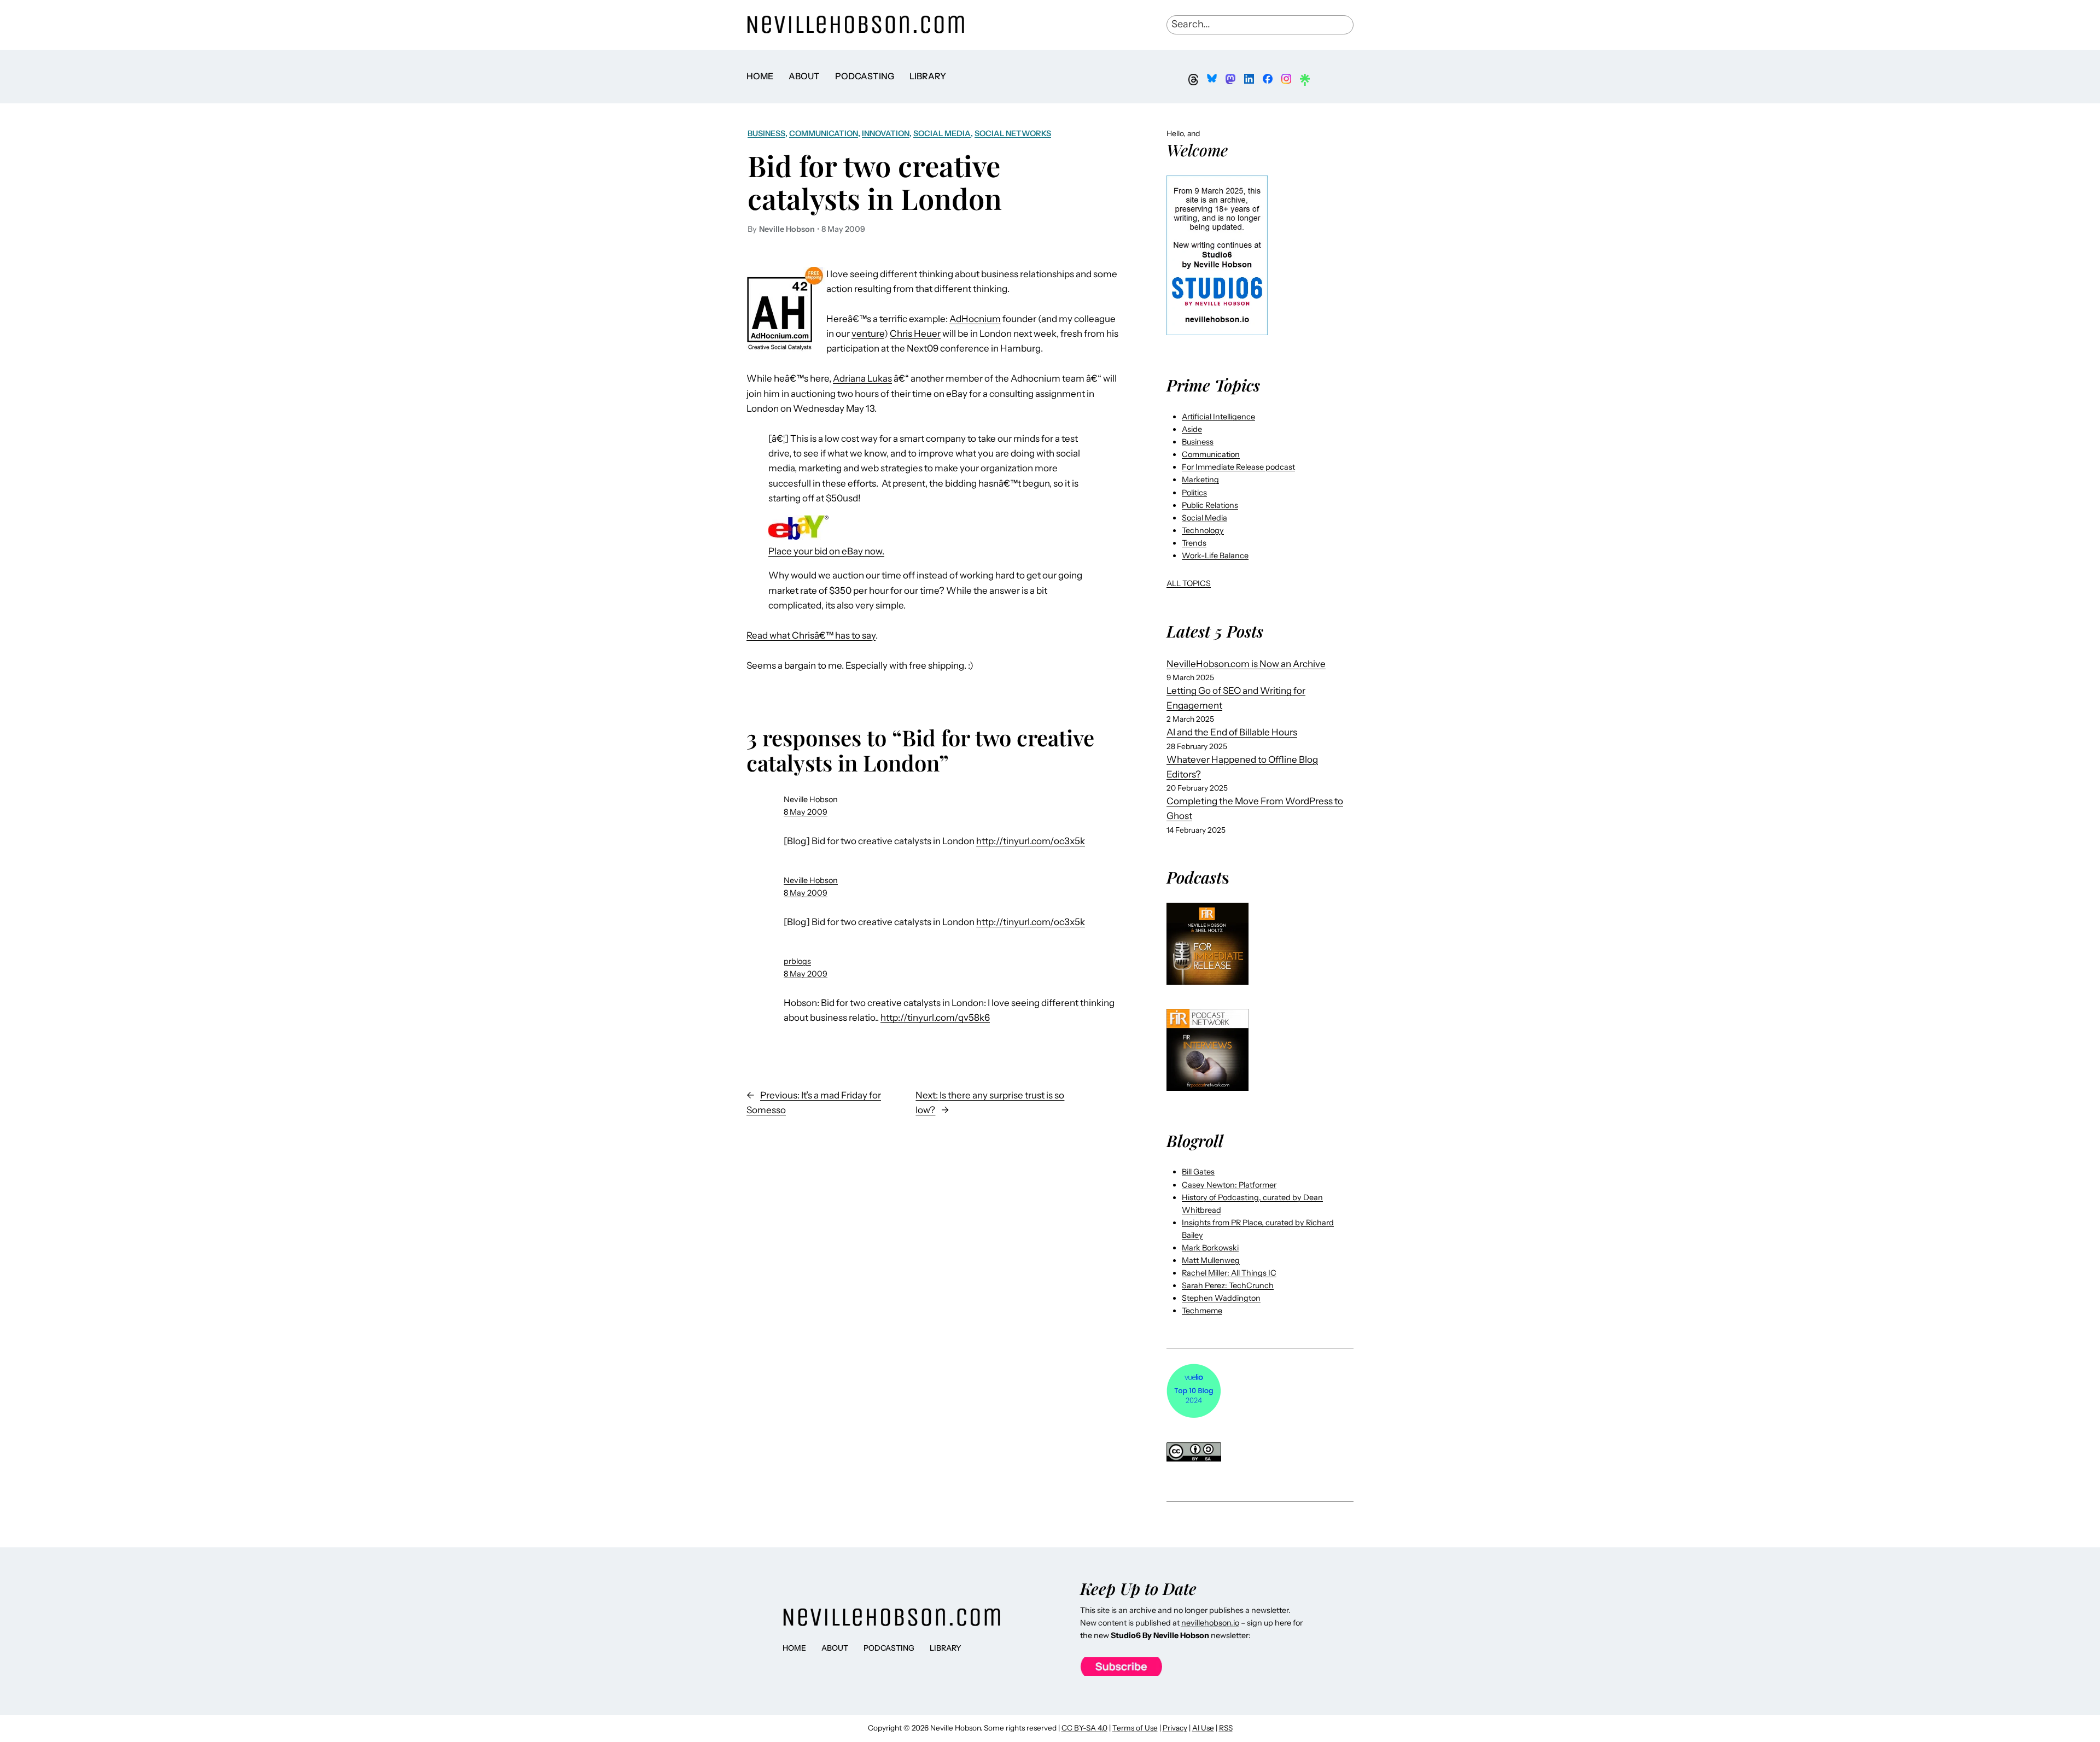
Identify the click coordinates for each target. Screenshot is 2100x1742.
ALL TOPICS (1189, 583)
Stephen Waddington (1221, 1298)
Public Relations (1210, 505)
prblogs (797, 961)
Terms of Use (1135, 1728)
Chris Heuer (915, 334)
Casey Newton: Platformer (1229, 1185)
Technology (1203, 530)
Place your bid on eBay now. (826, 551)
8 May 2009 (806, 812)
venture (868, 334)
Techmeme (1202, 1311)
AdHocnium (975, 319)
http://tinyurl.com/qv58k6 (935, 1018)
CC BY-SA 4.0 (1084, 1728)
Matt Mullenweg (1211, 1260)
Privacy (1175, 1728)
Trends (1194, 543)
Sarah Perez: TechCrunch (1228, 1285)
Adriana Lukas (862, 378)
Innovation (886, 133)
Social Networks (1013, 133)
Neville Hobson (811, 880)
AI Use (1203, 1728)
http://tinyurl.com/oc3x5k (1031, 841)
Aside (1192, 429)
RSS (1226, 1728)
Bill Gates (1198, 1172)
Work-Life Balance (1215, 556)
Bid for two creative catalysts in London (875, 182)
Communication (824, 133)
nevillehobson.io (1210, 1623)
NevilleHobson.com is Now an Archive (1246, 664)
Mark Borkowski (1210, 1248)
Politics (1194, 493)
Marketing (1200, 480)
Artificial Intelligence (1218, 417)
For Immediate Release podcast (1238, 467)
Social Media (942, 133)
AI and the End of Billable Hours (1232, 732)
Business (766, 133)
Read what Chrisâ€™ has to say (811, 635)
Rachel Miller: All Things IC (1229, 1273)
